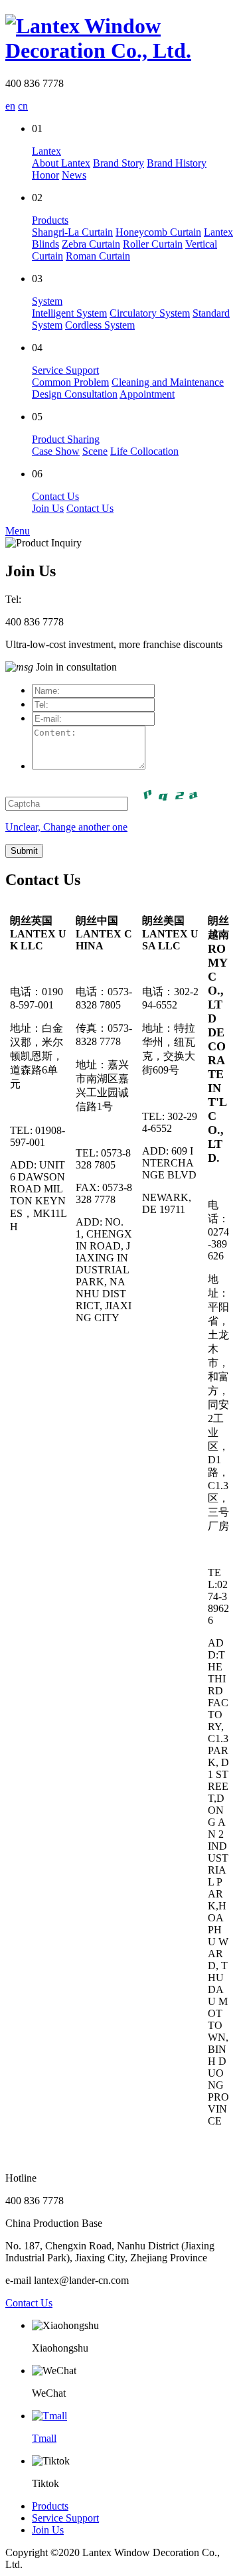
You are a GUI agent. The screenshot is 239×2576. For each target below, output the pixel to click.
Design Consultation (75, 394)
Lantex (46, 151)
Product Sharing (66, 439)
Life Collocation (144, 451)
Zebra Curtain (91, 244)
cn (23, 106)
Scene (95, 451)
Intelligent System (69, 313)
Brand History (177, 163)
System (47, 301)
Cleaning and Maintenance (168, 382)
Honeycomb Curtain (158, 232)
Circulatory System (150, 313)
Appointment (147, 394)
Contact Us (55, 496)
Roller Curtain (153, 244)
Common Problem (70, 382)
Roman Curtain (98, 256)
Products (50, 220)
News (74, 175)
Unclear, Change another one (66, 827)
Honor (45, 175)
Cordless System (100, 325)
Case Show (56, 451)
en (10, 106)
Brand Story (119, 163)
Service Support (65, 370)
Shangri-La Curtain (72, 232)
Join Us (48, 508)
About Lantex (61, 163)
